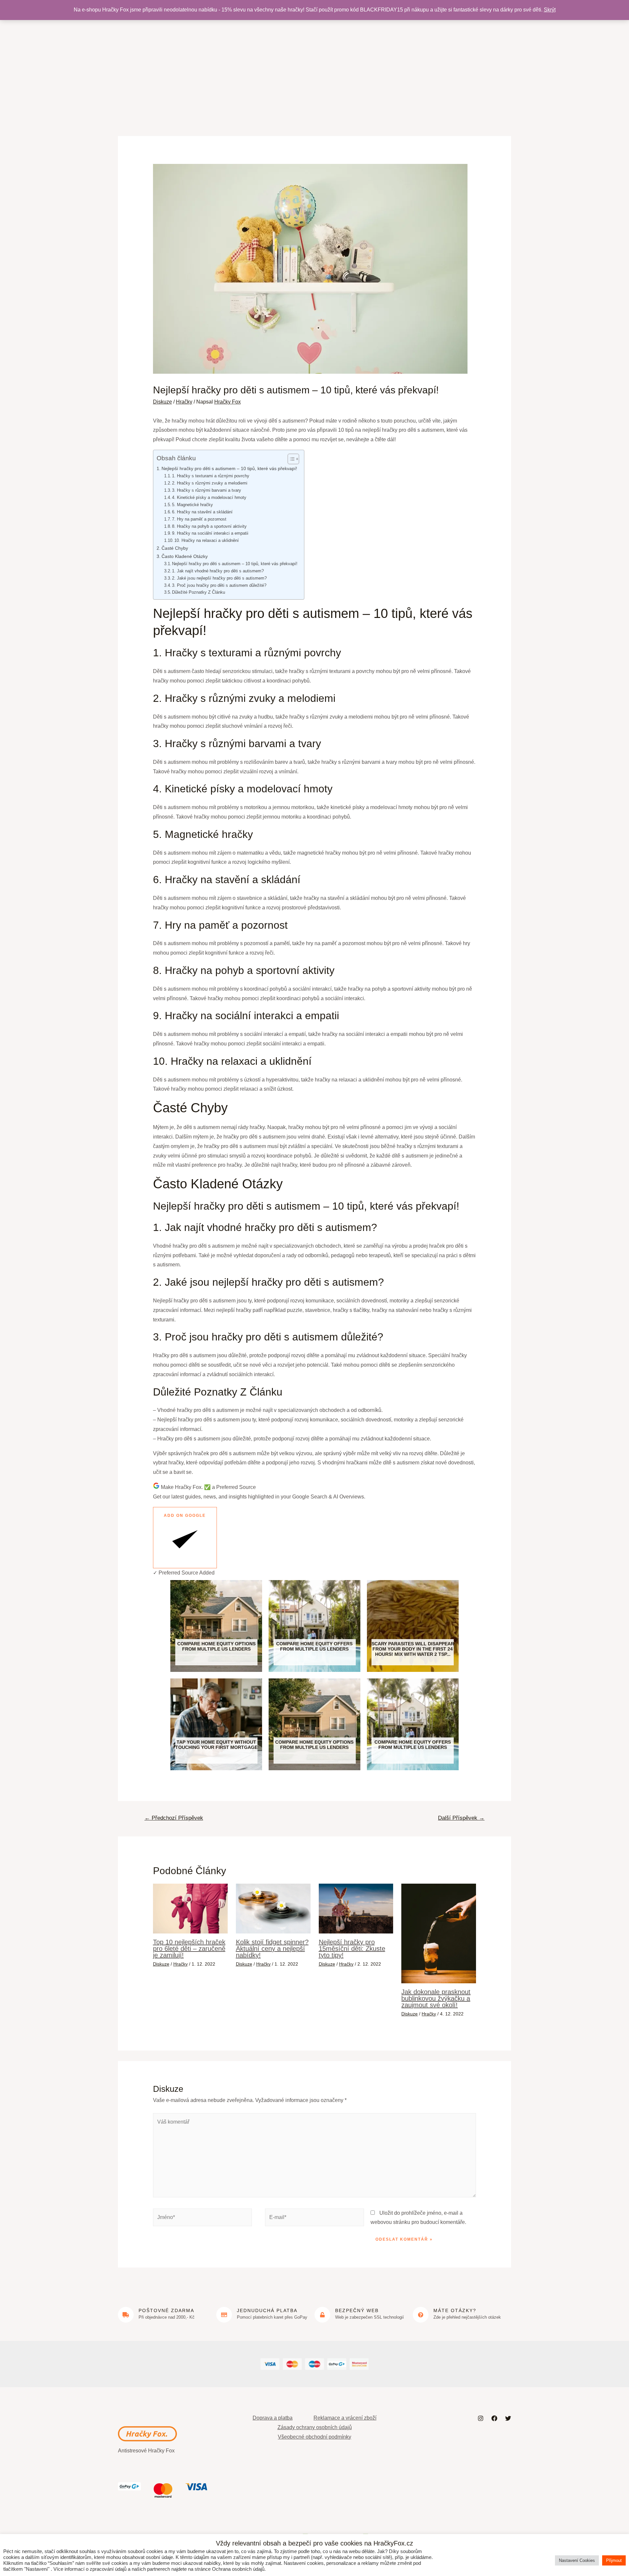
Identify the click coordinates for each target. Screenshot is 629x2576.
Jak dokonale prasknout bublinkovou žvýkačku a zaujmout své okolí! (436, 1998)
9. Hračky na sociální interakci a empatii (210, 533)
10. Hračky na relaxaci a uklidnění (207, 540)
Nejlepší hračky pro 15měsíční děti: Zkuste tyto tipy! (352, 1949)
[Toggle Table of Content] (290, 459)
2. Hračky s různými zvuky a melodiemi (210, 483)
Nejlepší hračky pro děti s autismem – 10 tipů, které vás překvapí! (229, 468)
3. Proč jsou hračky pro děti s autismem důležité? (219, 585)
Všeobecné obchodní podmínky (314, 2437)
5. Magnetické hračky (192, 505)
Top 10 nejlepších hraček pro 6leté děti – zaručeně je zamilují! (189, 1949)
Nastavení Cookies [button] (577, 2560)
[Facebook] (494, 2418)
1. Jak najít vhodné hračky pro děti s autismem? (218, 571)
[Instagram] (481, 2418)
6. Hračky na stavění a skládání (202, 512)
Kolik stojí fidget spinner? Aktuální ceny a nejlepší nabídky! (272, 1949)
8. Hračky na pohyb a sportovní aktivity (209, 526)
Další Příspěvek (461, 1818)
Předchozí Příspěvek (174, 1818)
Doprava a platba (273, 2418)
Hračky (184, 402)
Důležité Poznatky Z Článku (199, 592)
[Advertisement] (314, 66)
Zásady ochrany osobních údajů (315, 2427)
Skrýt (550, 10)
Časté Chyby (175, 548)
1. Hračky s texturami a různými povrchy (211, 476)
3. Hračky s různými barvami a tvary (207, 490)
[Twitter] (508, 2418)
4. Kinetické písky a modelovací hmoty (209, 497)
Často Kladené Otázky (185, 556)
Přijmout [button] (614, 2560)
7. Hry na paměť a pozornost (199, 519)
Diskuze (162, 402)
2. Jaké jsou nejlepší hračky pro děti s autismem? (219, 578)
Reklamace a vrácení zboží (345, 2418)
